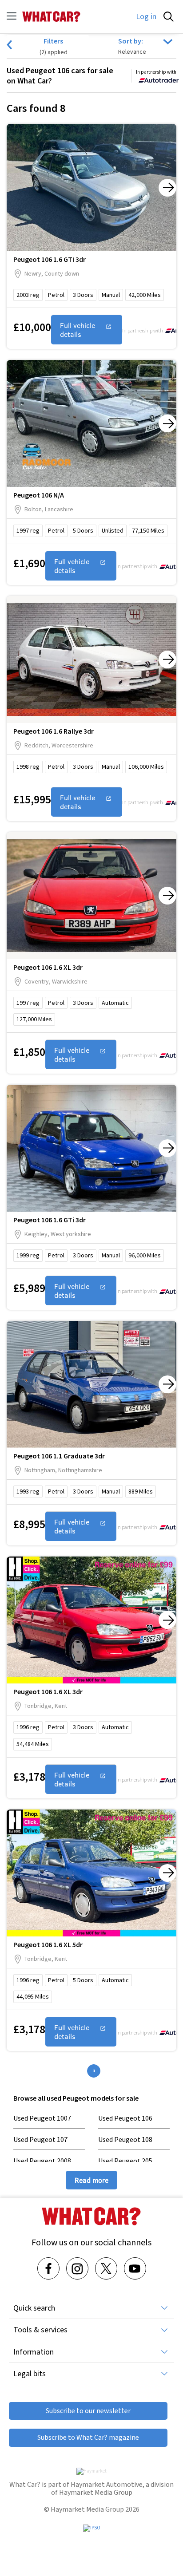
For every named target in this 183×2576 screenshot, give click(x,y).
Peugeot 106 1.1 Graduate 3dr (59, 1456)
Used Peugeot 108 (125, 2139)
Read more (91, 2180)
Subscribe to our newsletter (88, 2411)
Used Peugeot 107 (40, 2139)
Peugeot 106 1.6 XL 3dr (48, 967)
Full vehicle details (78, 330)
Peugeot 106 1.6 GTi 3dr (50, 259)
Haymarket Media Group (96, 2492)
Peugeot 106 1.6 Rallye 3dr (54, 731)
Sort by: (131, 41)
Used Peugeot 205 (125, 2161)
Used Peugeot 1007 (42, 2118)
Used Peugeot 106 (125, 2118)
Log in (146, 16)
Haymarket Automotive (107, 2484)
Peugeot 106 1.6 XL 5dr (48, 1944)
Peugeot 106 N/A (39, 495)
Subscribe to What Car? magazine (88, 2437)
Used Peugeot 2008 (42, 2161)
